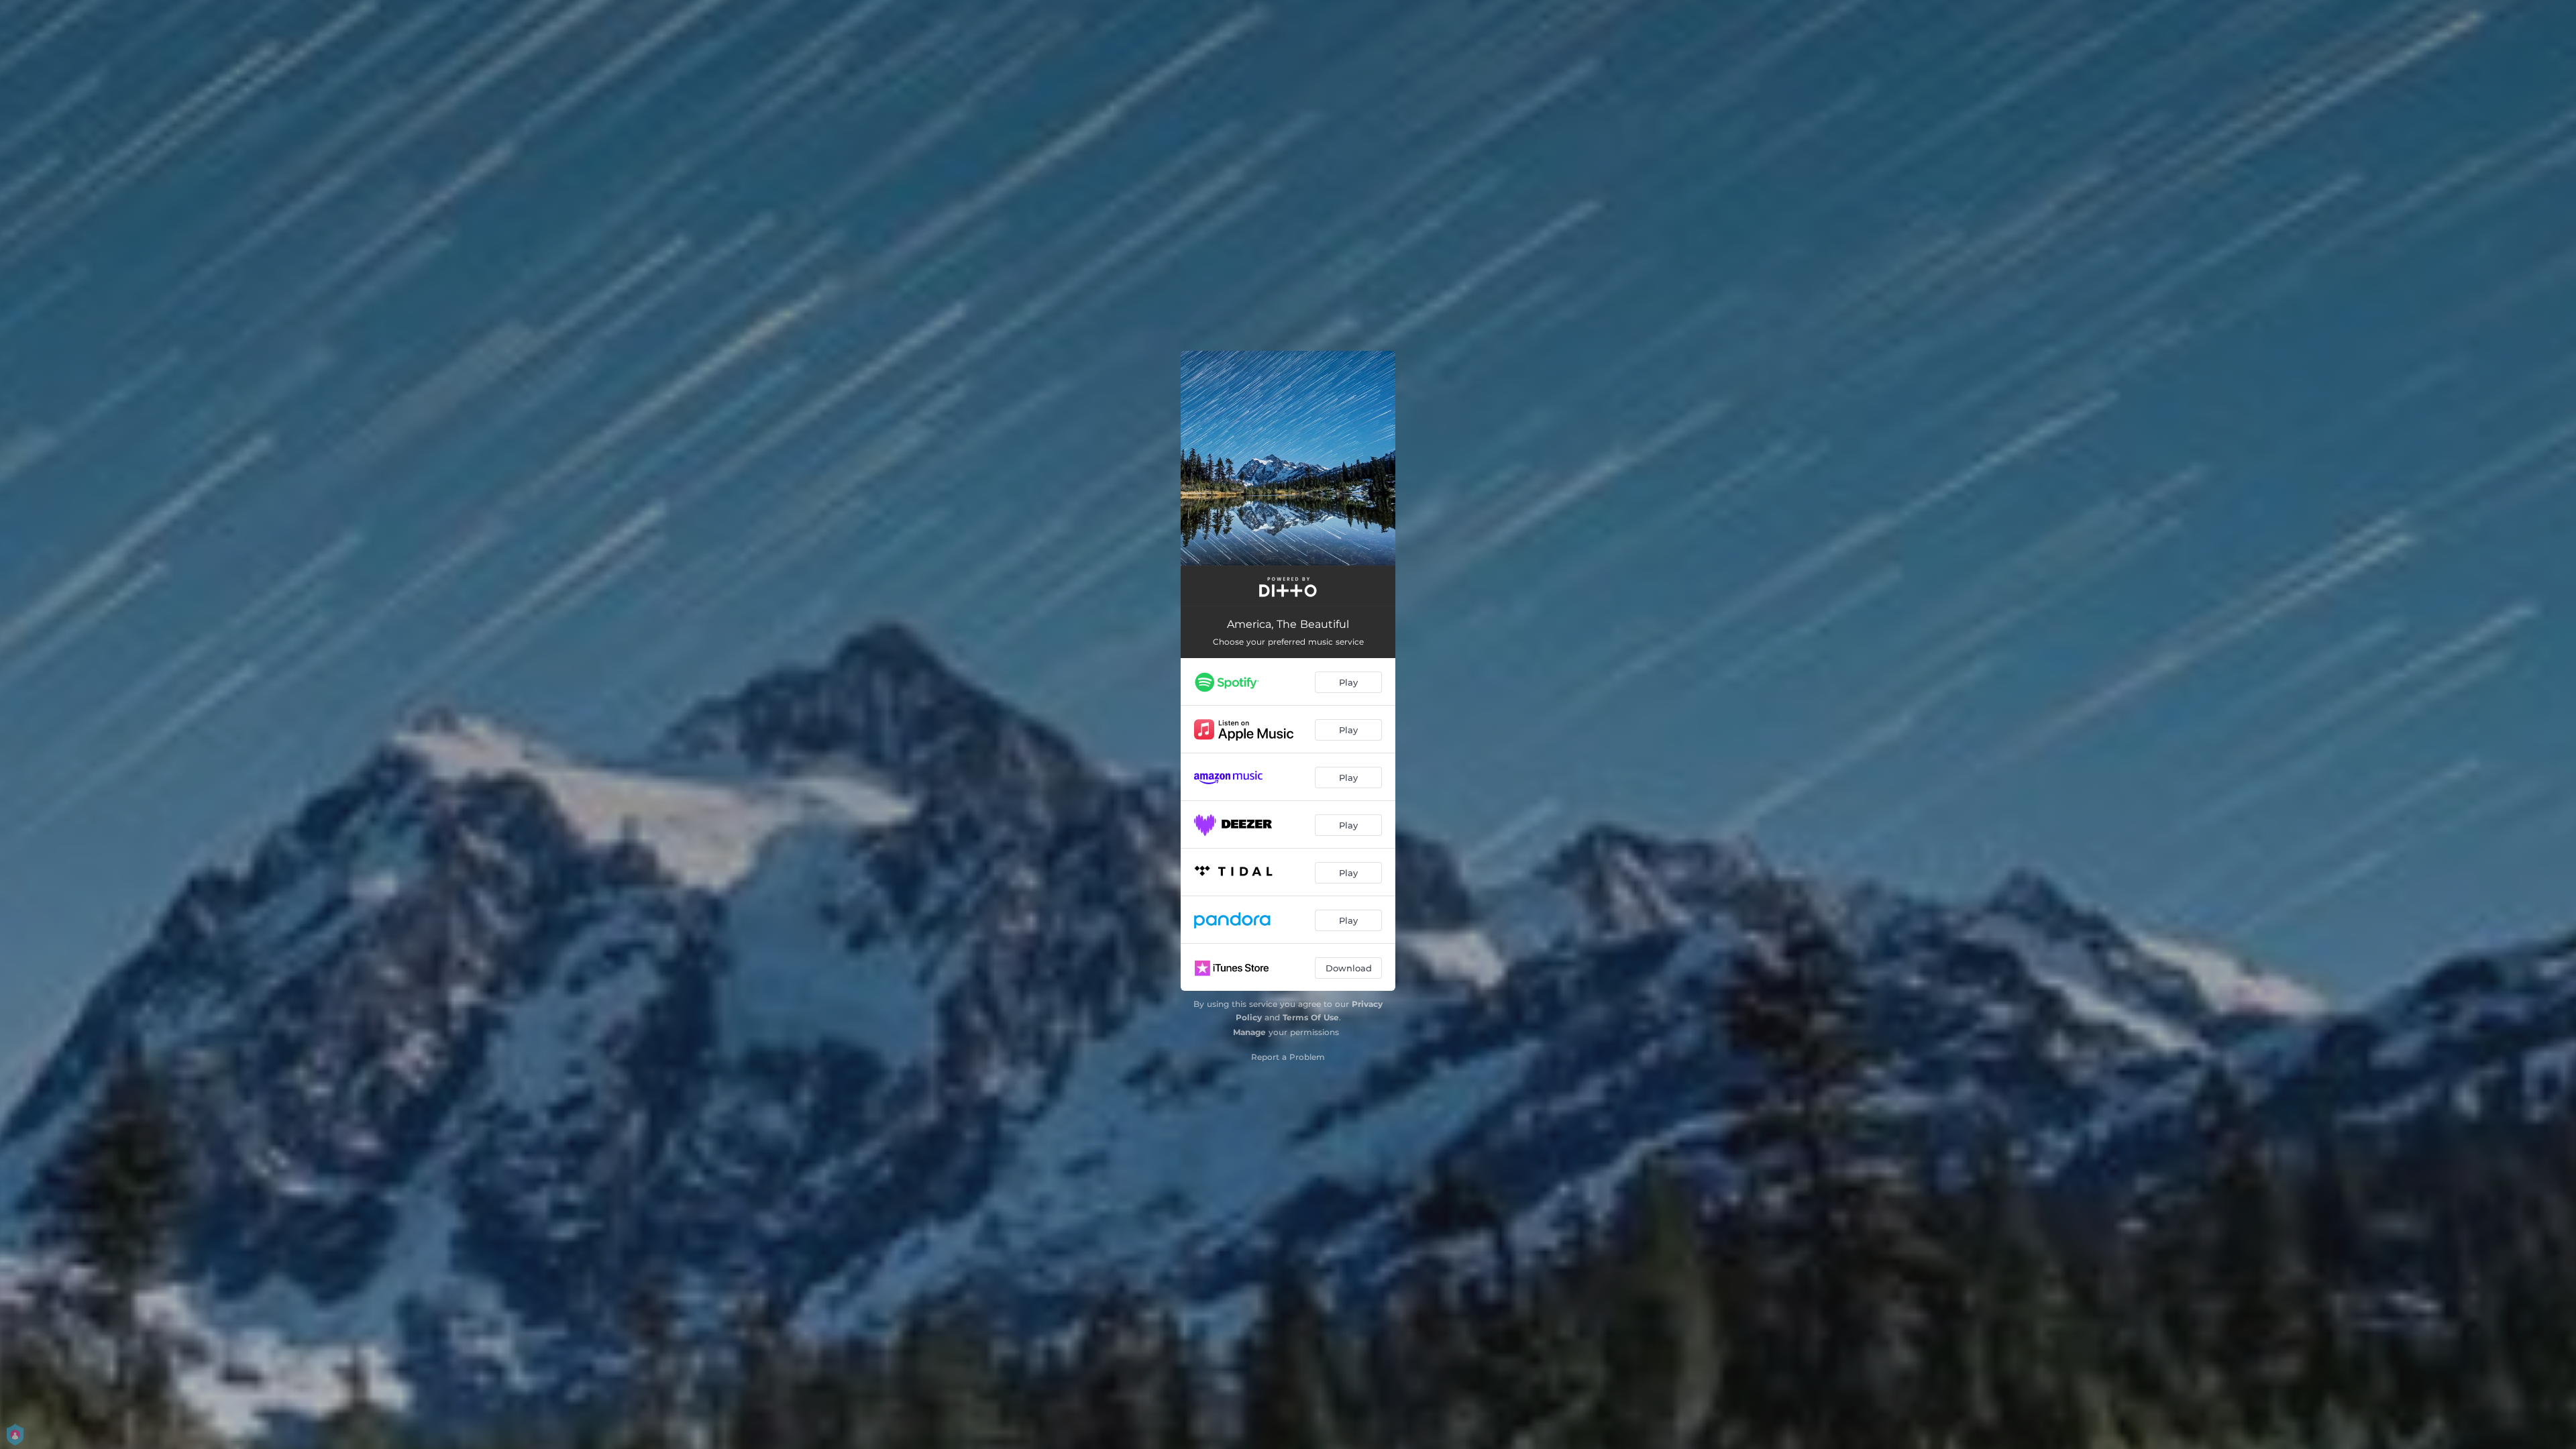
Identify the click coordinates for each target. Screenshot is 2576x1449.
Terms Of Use (1311, 1017)
